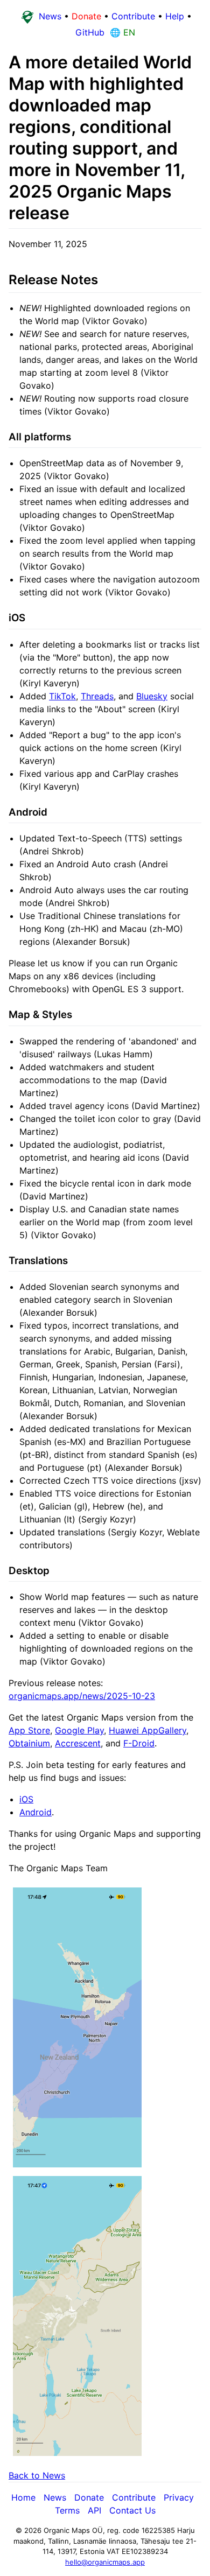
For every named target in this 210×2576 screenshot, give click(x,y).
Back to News (37, 2475)
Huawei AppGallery (148, 1730)
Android (36, 1812)
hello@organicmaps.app (105, 2562)
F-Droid (139, 1743)
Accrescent (78, 1743)
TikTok (62, 696)
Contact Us (132, 2510)
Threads (97, 696)
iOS (26, 1799)
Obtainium (29, 1743)
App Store (29, 1730)
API (94, 2510)
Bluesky (152, 696)
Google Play (79, 1730)
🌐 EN (121, 32)
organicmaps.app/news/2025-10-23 (82, 1696)
